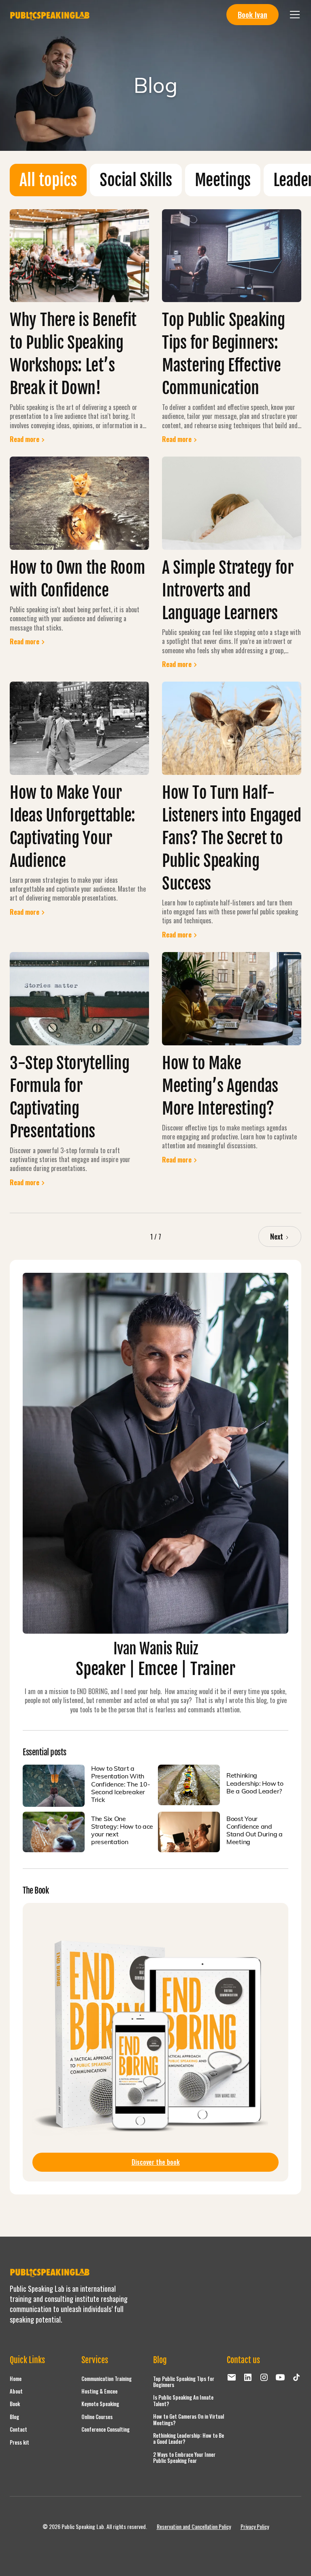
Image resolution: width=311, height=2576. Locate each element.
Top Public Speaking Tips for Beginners (184, 2382)
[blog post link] (79, 256)
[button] (293, 15)
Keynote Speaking (100, 2404)
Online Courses (97, 2417)
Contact (18, 2429)
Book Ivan (252, 14)
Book (15, 2404)
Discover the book (156, 2162)
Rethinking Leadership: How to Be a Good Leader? (189, 2439)
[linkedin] (248, 2377)
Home (16, 2379)
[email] (232, 2377)
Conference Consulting (105, 2429)
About (16, 2391)
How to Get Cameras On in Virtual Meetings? (189, 2419)
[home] (50, 15)
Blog (14, 2417)
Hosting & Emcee (99, 2391)
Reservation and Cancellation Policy (194, 2527)
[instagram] (264, 2377)
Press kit (19, 2442)
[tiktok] (296, 2377)
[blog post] (54, 1786)
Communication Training (107, 2379)
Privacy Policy (255, 2527)
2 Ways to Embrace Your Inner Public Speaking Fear (184, 2458)
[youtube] (280, 2377)
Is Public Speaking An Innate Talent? (183, 2400)
